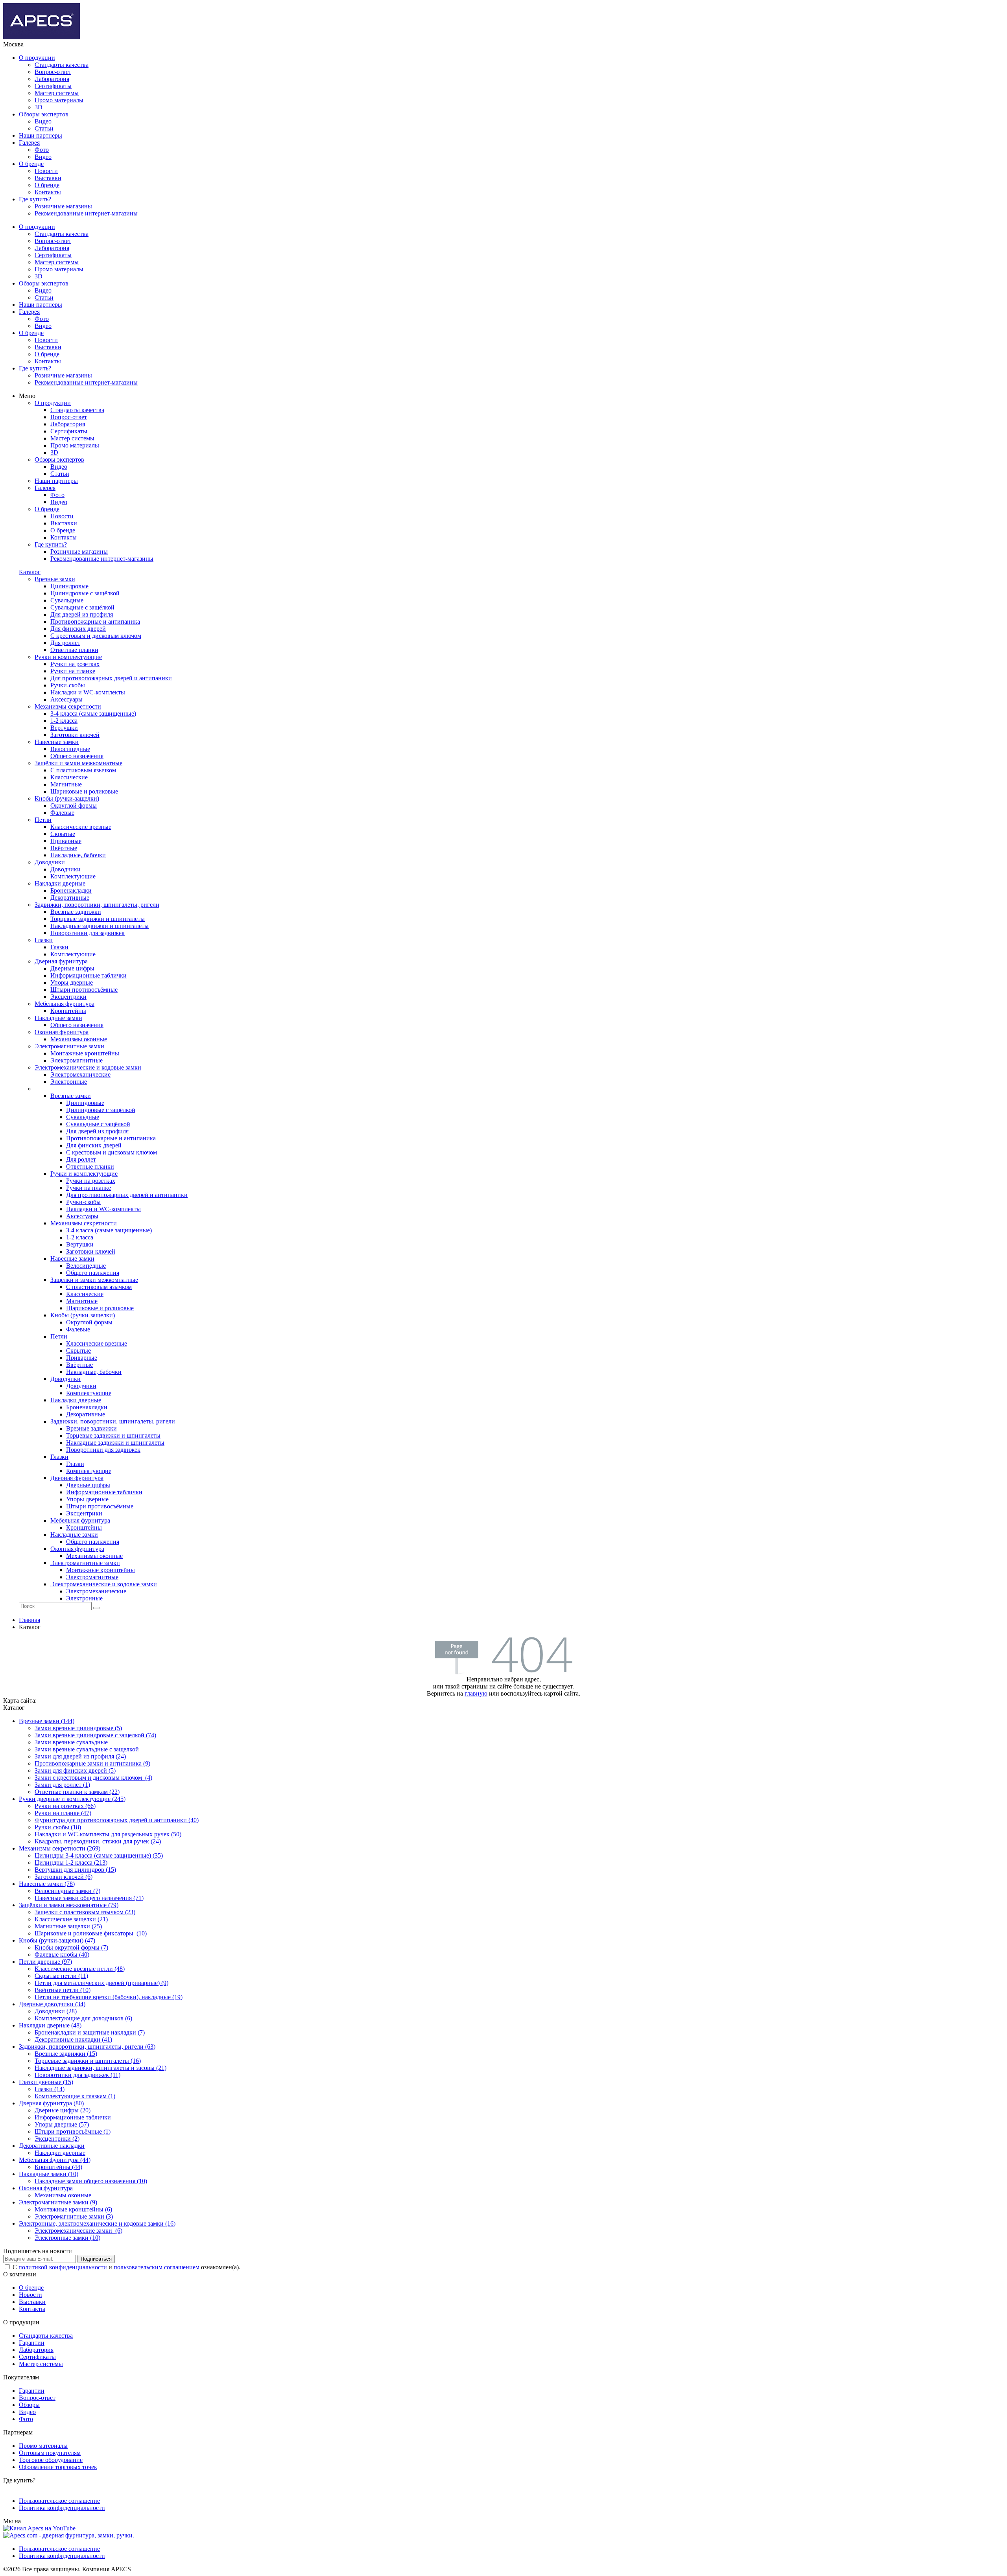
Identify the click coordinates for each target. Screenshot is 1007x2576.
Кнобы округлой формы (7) (71, 1947)
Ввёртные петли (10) (63, 1990)
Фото (42, 150)
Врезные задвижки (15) (66, 2054)
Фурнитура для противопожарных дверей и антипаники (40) (117, 1820)
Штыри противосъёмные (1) (73, 2131)
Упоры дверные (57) (62, 2124)
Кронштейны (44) (58, 2167)
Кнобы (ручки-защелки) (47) (57, 1940)
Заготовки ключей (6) (64, 1877)
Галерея (29, 143)
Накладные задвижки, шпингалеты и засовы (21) (101, 2068)
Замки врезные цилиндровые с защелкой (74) (95, 1735)
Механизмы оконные (63, 2195)
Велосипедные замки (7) (67, 1891)
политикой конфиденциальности (63, 2267)
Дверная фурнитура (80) (51, 2103)
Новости (46, 171)
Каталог (30, 572)
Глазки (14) (50, 2089)
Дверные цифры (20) (63, 2110)
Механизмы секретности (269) (60, 1848)
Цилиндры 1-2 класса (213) (71, 1862)
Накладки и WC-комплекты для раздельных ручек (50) (108, 1834)
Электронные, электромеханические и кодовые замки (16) (97, 2223)
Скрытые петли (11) (61, 1976)
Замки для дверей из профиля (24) (80, 1756)
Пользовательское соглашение (59, 2501)
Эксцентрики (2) (57, 2139)
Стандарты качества (62, 65)
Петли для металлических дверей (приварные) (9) (101, 1983)
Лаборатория (52, 79)
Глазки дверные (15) (46, 2082)
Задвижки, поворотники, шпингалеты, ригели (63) (87, 2047)
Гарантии (32, 2343)
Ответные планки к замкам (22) (77, 1792)
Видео (43, 121)
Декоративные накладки (52, 2146)
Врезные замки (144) (47, 1721)
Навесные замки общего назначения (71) (89, 1898)
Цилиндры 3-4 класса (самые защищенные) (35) (99, 1855)
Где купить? (35, 199)
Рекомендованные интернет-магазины (86, 213)
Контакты (48, 192)
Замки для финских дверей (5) (75, 1770)
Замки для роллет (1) (62, 1785)
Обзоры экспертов (44, 114)
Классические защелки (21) (71, 1919)
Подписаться (96, 2259)
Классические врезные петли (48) (80, 1969)
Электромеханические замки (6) (78, 2231)
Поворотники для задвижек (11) (77, 2075)
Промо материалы (59, 100)
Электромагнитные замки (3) (74, 2216)
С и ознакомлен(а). (126, 2267)
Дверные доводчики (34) (52, 2004)
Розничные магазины (63, 206)
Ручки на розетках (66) (65, 1806)
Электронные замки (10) (67, 2238)
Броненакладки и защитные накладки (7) (90, 2032)
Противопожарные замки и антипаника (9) (92, 1763)
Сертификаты (53, 86)
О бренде (31, 164)
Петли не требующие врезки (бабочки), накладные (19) (109, 1997)
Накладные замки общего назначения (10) (91, 2181)
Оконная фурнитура (46, 2188)
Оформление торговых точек (58, 2467)
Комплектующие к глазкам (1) (75, 2096)
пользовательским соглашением (157, 2267)
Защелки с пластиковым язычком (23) (85, 1912)
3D (39, 107)
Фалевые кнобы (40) (62, 1955)
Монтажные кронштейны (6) (73, 2209)
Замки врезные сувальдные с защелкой (87, 1749)
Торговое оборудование (51, 2460)
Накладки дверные (60, 2153)
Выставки (48, 178)
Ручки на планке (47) (63, 1813)
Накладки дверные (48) (50, 2025)
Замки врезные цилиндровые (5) (78, 1728)
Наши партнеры (41, 135)
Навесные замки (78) (47, 1884)
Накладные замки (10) (49, 2174)
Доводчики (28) (56, 2011)
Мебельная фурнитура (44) (55, 2160)
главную (476, 1693)
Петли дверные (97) (45, 1962)
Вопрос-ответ (53, 72)
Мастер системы (57, 93)
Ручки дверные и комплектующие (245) (72, 1799)
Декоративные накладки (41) (73, 2039)
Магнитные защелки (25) (68, 1926)
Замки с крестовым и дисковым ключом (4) (93, 1778)
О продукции (37, 58)
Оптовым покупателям (50, 2453)
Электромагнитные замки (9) (58, 2202)
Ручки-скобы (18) (58, 1827)
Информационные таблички (73, 2117)
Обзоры (29, 2405)
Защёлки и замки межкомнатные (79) (69, 1905)
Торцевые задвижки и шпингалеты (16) (88, 2061)
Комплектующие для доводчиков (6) (83, 2018)
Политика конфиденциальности (62, 2508)
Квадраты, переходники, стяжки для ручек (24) (98, 1841)
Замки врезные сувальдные (71, 1742)
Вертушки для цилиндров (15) (75, 1870)
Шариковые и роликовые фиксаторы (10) (91, 1933)
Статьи (44, 128)
